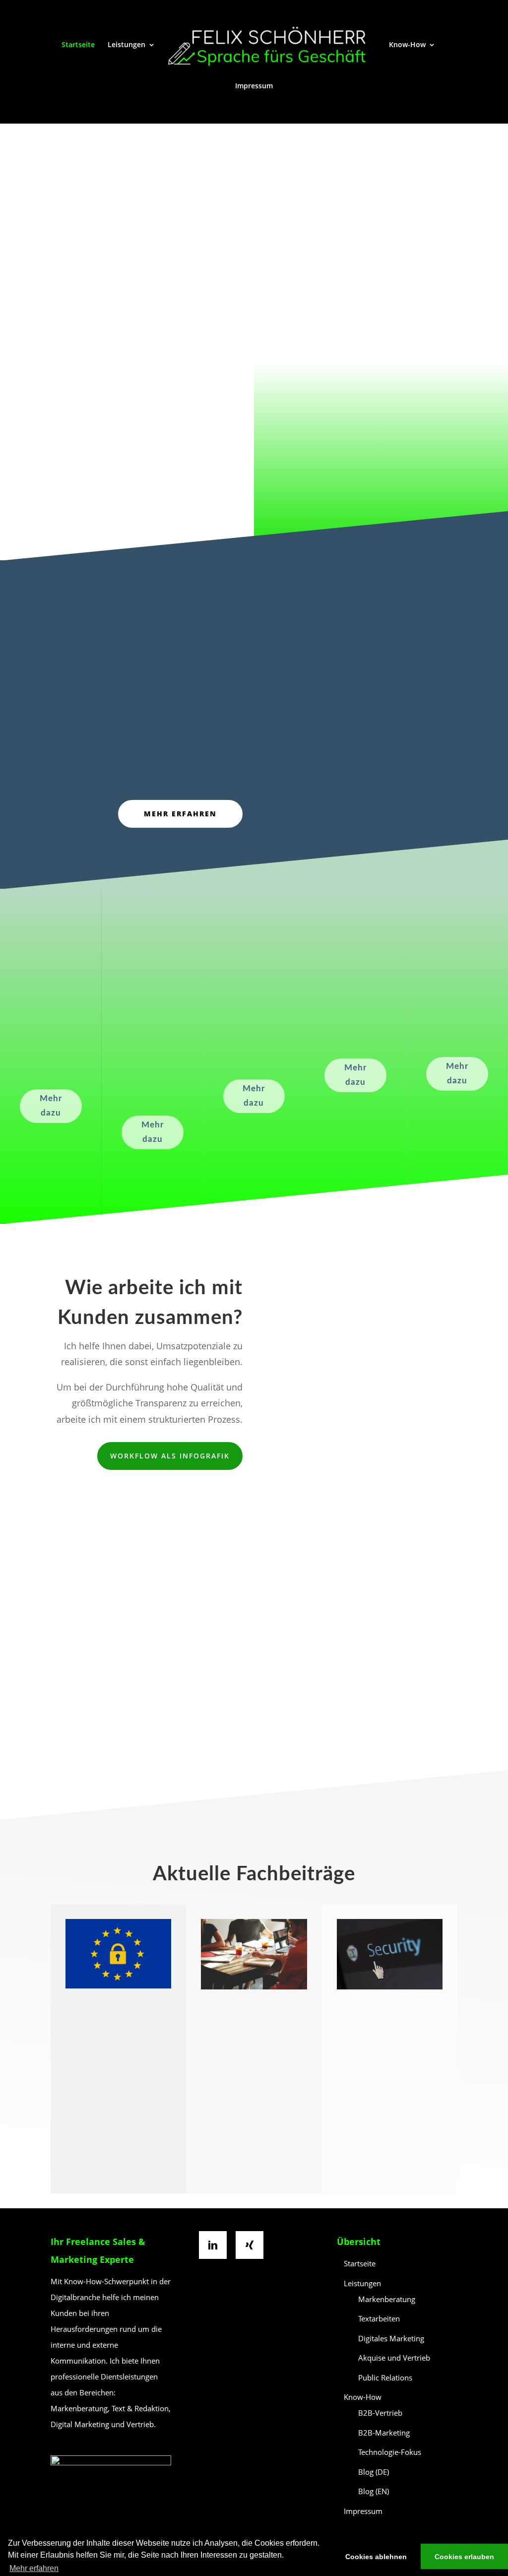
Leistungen (127, 45)
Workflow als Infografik (170, 1456)
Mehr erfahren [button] (34, 2568)
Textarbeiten (379, 2318)
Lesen (119, 2183)
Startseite (78, 45)
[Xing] (252, 2245)
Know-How (407, 45)
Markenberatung (387, 2299)
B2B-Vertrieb (380, 2413)
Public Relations (385, 2378)
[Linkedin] (215, 2245)
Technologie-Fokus (390, 2452)
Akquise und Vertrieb (394, 2358)
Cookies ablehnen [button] (376, 2557)
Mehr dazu (51, 1106)
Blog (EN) (374, 2491)
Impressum (254, 86)
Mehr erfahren (311, 476)
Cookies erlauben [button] (464, 2557)
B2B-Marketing (384, 2433)
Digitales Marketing (391, 2338)
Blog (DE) (374, 2472)
